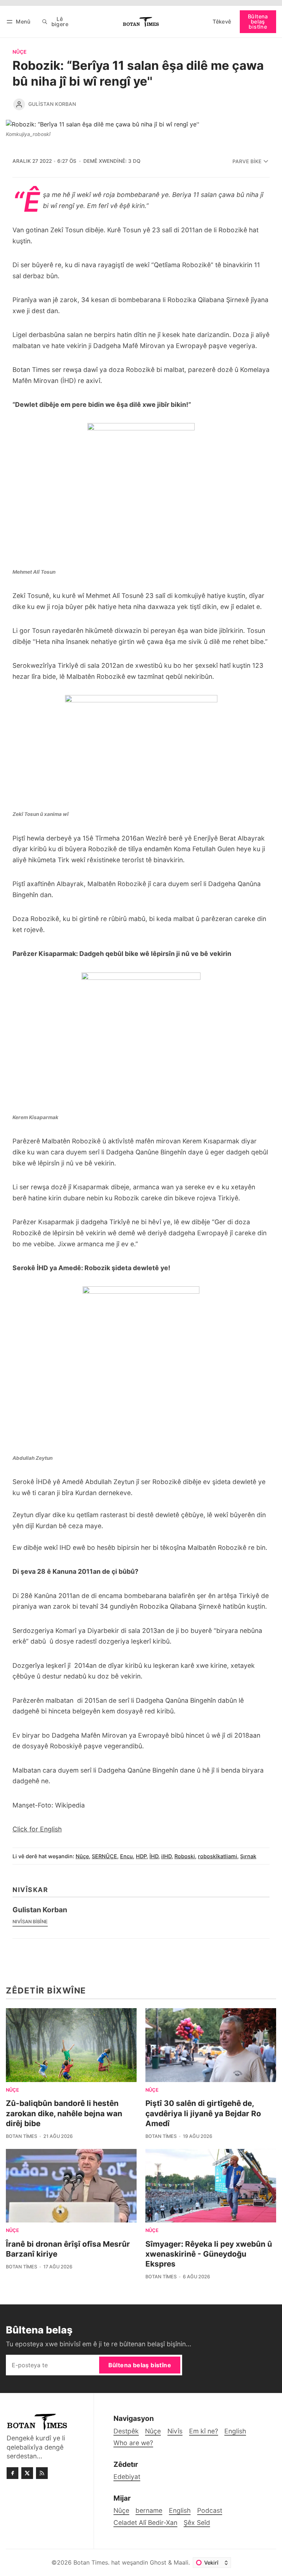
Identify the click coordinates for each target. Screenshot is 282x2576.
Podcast (210, 2510)
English (180, 2510)
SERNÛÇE (104, 1856)
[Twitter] (27, 2473)
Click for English (37, 1829)
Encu (126, 1856)
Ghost (158, 2562)
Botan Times (21, 2136)
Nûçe (19, 52)
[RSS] (42, 2473)
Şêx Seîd (197, 2523)
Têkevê (222, 22)
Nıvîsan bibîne (30, 1922)
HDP (141, 1856)
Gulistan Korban (52, 104)
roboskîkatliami (218, 1856)
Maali (181, 2562)
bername (149, 2510)
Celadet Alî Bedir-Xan (145, 2523)
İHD (154, 1856)
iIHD (166, 1856)
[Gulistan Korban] (19, 104)
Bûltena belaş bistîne (258, 22)
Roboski (185, 1856)
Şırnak (248, 1856)
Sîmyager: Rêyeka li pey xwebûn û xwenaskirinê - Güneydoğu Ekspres (209, 2254)
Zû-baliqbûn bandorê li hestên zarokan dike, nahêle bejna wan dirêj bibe (64, 2113)
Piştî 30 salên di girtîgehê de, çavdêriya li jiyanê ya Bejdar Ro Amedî (203, 2113)
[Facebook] (12, 2473)
